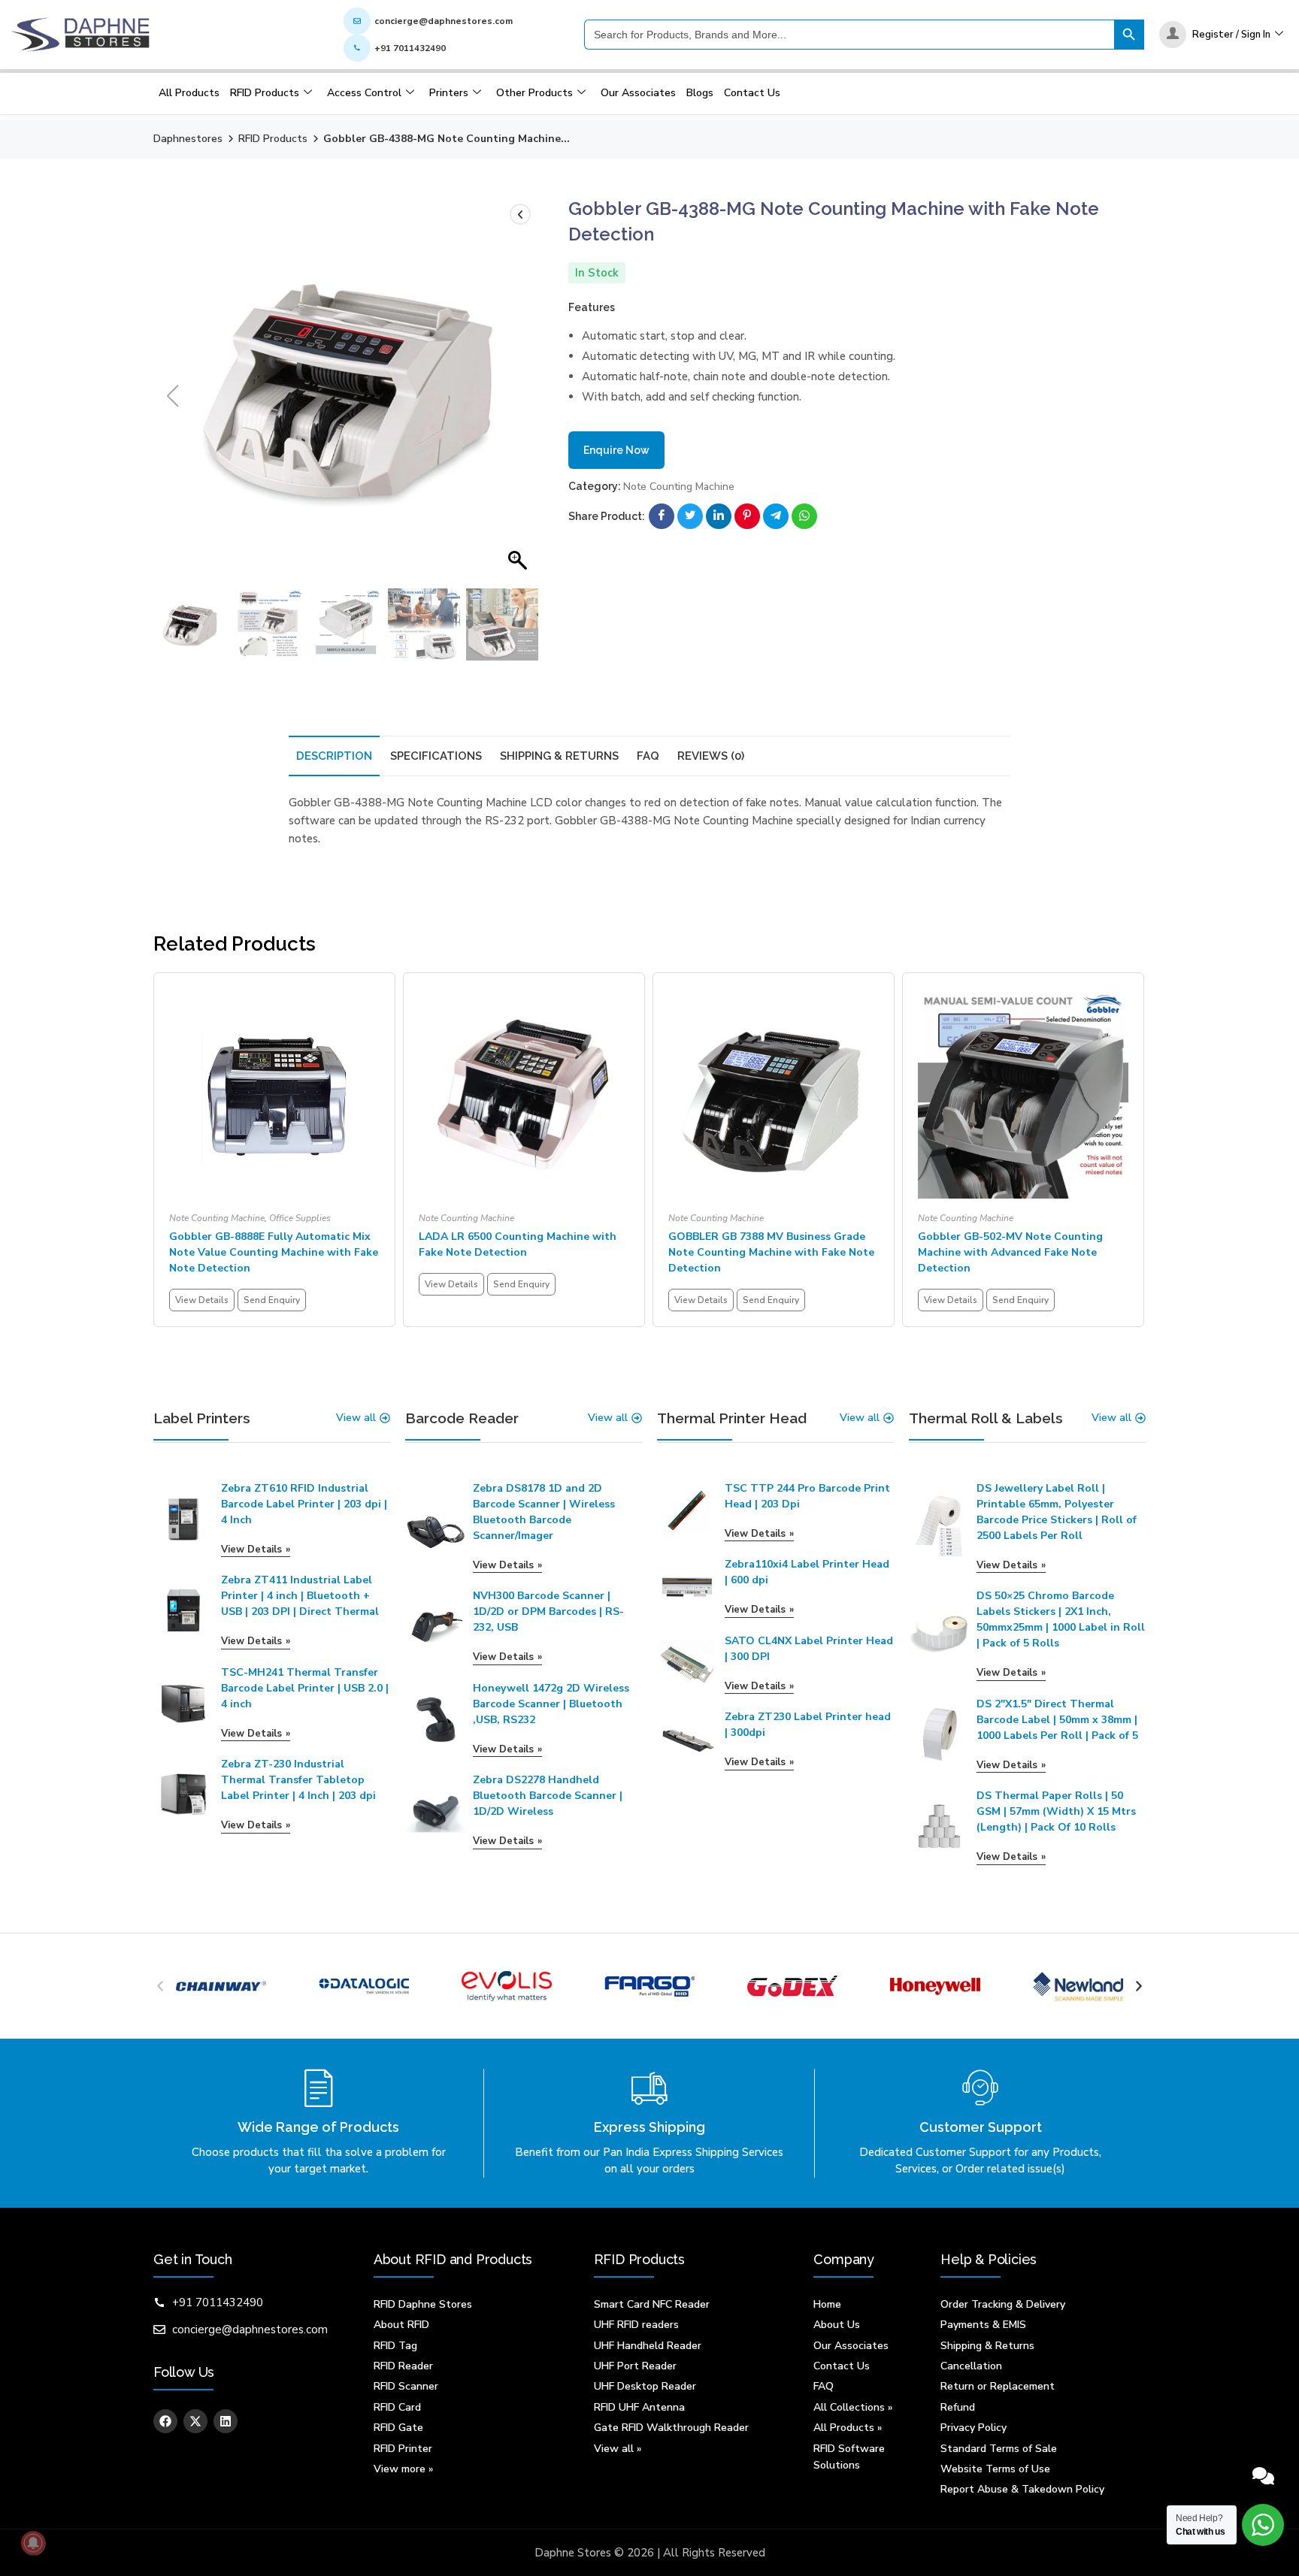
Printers (449, 93)
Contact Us (752, 93)
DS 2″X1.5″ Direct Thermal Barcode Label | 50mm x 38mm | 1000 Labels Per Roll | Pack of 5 (1057, 1720)
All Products (189, 93)
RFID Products (265, 93)
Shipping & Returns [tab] (559, 756)
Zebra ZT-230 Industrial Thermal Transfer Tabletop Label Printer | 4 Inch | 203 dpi (298, 1780)
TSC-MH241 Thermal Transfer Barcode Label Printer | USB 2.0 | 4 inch (305, 1688)
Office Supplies (300, 1218)
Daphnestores (188, 139)
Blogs (700, 93)
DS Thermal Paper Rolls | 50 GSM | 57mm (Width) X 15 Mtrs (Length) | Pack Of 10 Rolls (1056, 1811)
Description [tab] (334, 756)
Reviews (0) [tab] (711, 756)
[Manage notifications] (33, 2543)
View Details (202, 1300)
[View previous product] (520, 214)
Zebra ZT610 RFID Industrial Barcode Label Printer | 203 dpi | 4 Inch (304, 1504)
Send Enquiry (272, 1300)
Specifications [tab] (436, 756)
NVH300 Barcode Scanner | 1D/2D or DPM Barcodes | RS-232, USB (548, 1612)
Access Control (364, 93)
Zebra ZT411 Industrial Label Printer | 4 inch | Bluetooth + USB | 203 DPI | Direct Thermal (300, 1596)
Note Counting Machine (679, 487)
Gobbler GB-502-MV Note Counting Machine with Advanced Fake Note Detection (1010, 1252)
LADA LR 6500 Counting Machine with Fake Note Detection (518, 1244)
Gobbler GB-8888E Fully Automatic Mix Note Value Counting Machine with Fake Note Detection (274, 1252)
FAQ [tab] (648, 756)
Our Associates (638, 93)
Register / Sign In (1231, 35)
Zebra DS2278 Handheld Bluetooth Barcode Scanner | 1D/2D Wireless (548, 1796)
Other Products (534, 93)
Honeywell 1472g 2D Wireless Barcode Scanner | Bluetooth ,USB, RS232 (551, 1704)
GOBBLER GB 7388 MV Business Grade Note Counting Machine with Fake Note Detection (771, 1252)
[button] (519, 396)
